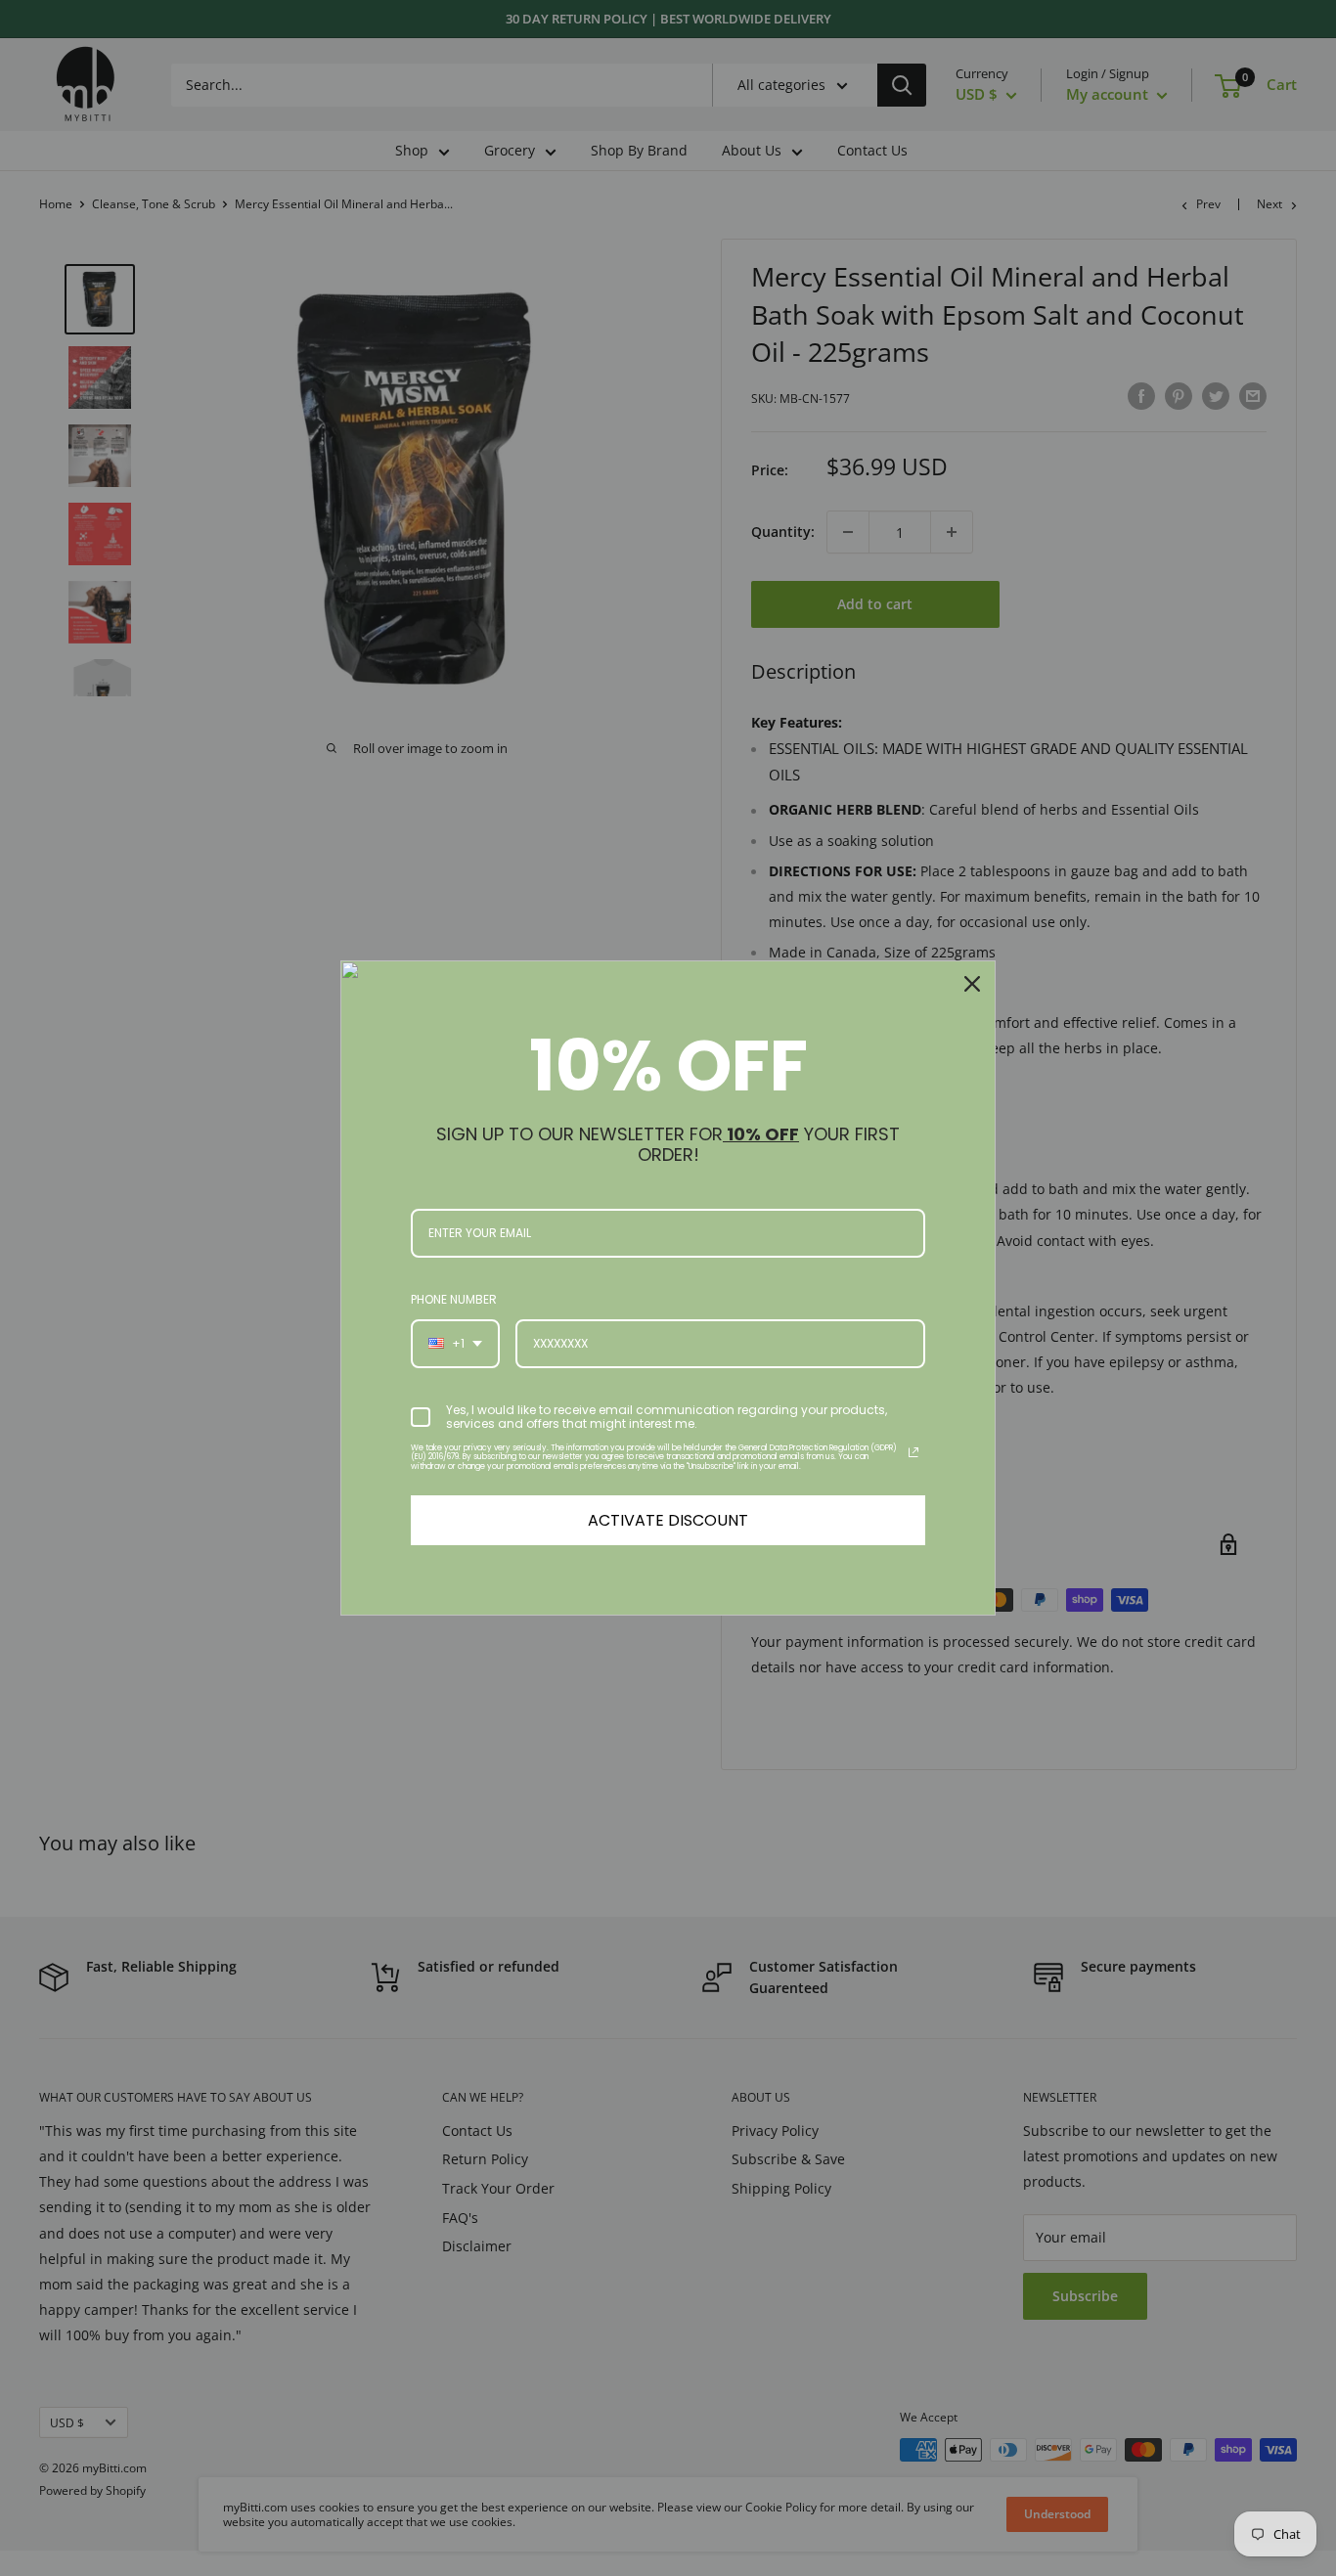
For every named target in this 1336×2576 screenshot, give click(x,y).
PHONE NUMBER (454, 1299)
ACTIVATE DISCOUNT (668, 1520)
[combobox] (455, 1344)
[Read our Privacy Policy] (913, 1452)
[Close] (972, 984)
